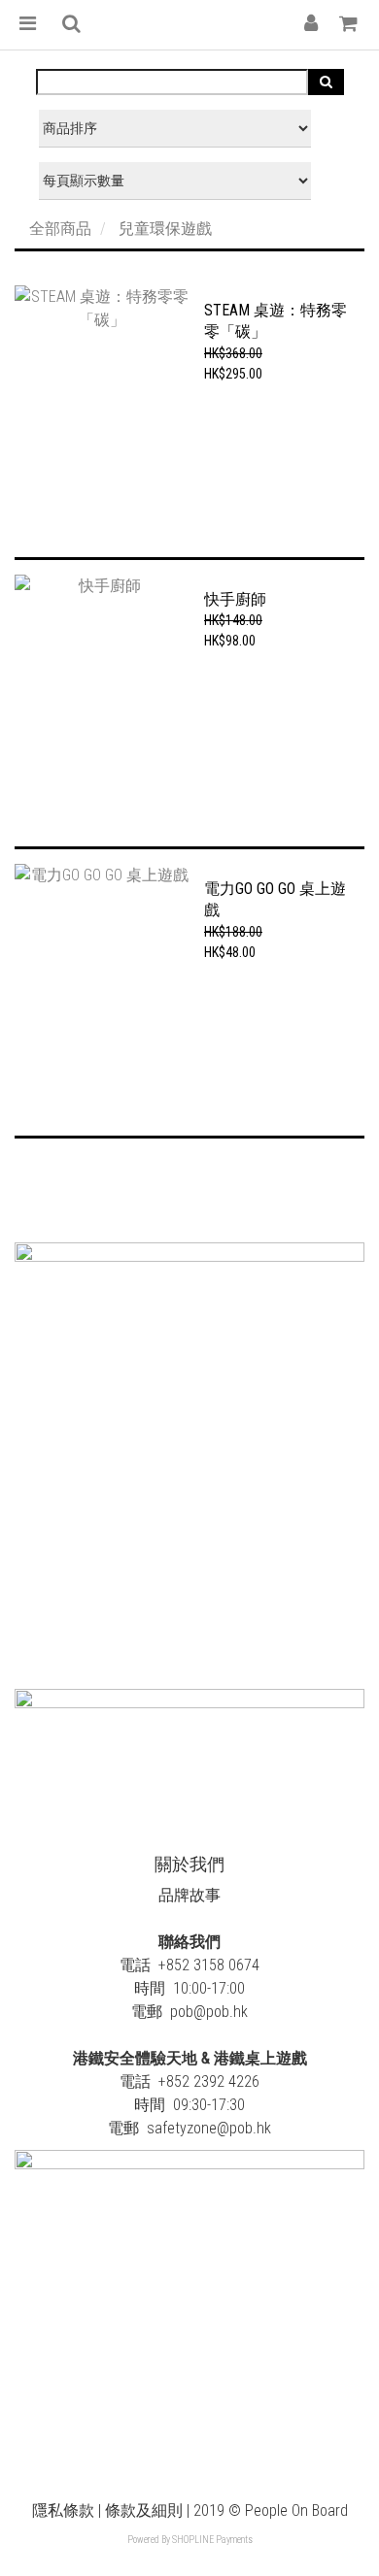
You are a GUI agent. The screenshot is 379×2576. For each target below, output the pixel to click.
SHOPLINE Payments (212, 2540)
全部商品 (60, 229)
